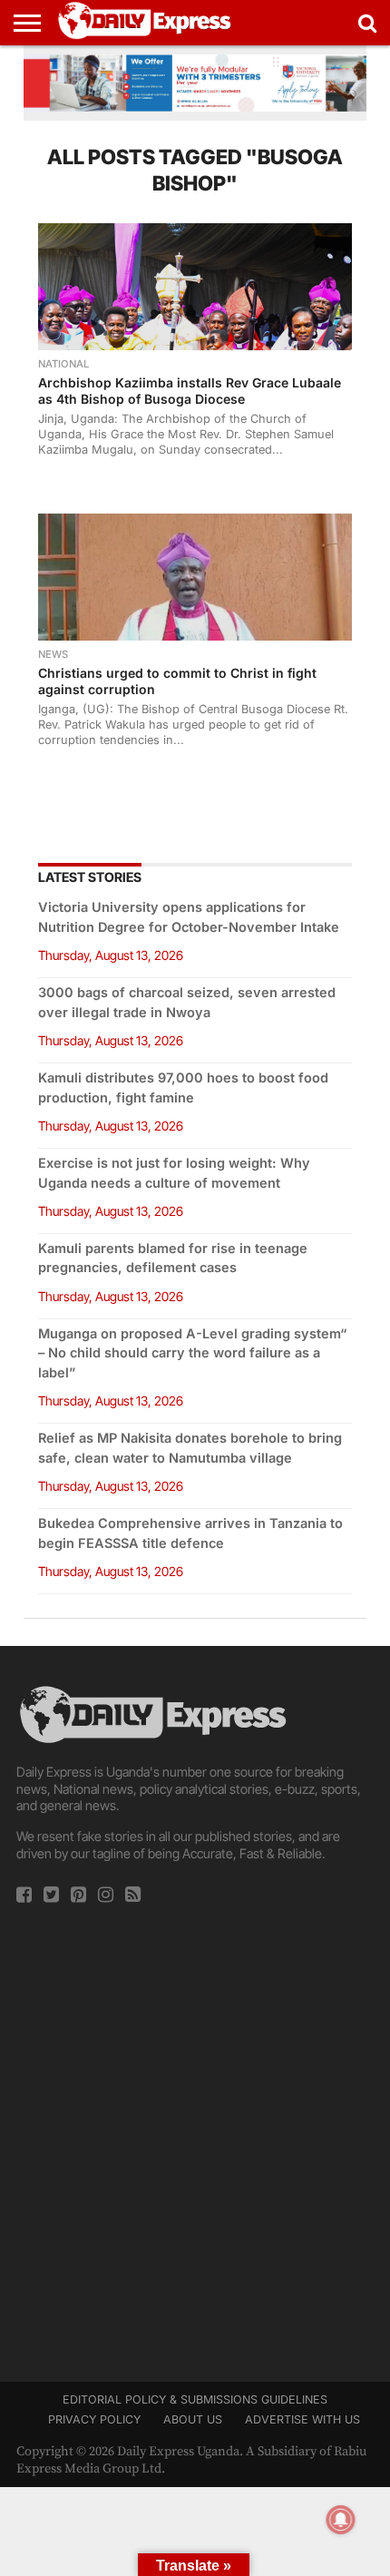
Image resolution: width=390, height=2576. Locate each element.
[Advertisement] (195, 2137)
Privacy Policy (94, 2419)
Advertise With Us (302, 2419)
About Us (193, 2419)
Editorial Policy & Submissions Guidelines (195, 2400)
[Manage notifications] (341, 2520)
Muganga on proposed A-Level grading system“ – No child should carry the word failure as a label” (192, 1353)
